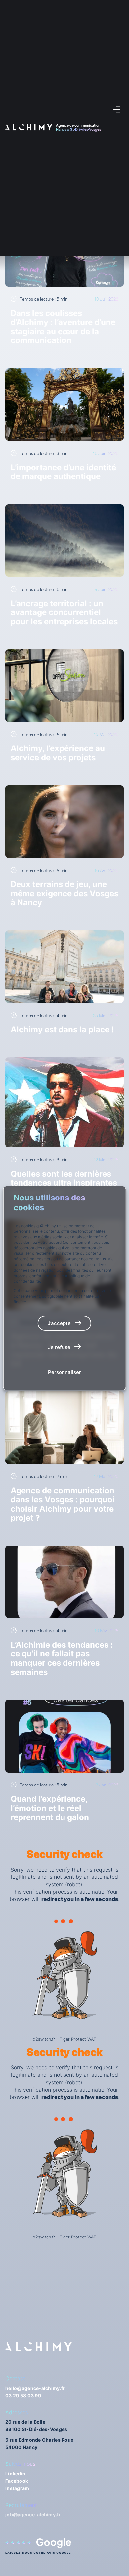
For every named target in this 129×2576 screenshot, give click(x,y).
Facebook (17, 2481)
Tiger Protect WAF (78, 2039)
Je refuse (59, 1347)
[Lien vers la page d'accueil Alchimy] (29, 127)
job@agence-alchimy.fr (33, 2515)
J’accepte (59, 1323)
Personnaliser (64, 1372)
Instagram (17, 2488)
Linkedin (15, 2474)
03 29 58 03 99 (23, 2395)
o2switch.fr (44, 2039)
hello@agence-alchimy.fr (35, 2388)
